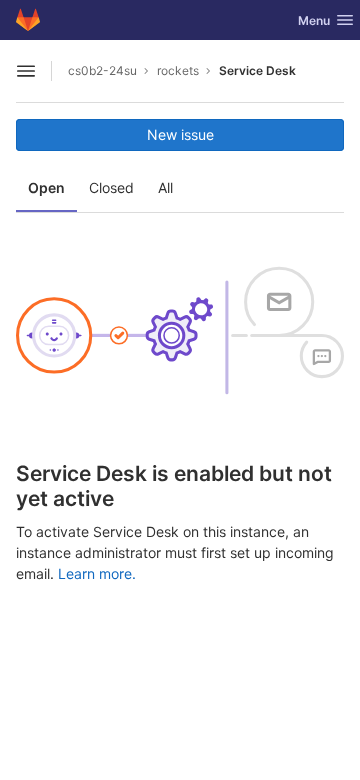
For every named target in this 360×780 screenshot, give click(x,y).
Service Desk (257, 70)
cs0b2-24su (102, 70)
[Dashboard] (28, 20)
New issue (180, 134)
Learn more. (97, 573)
